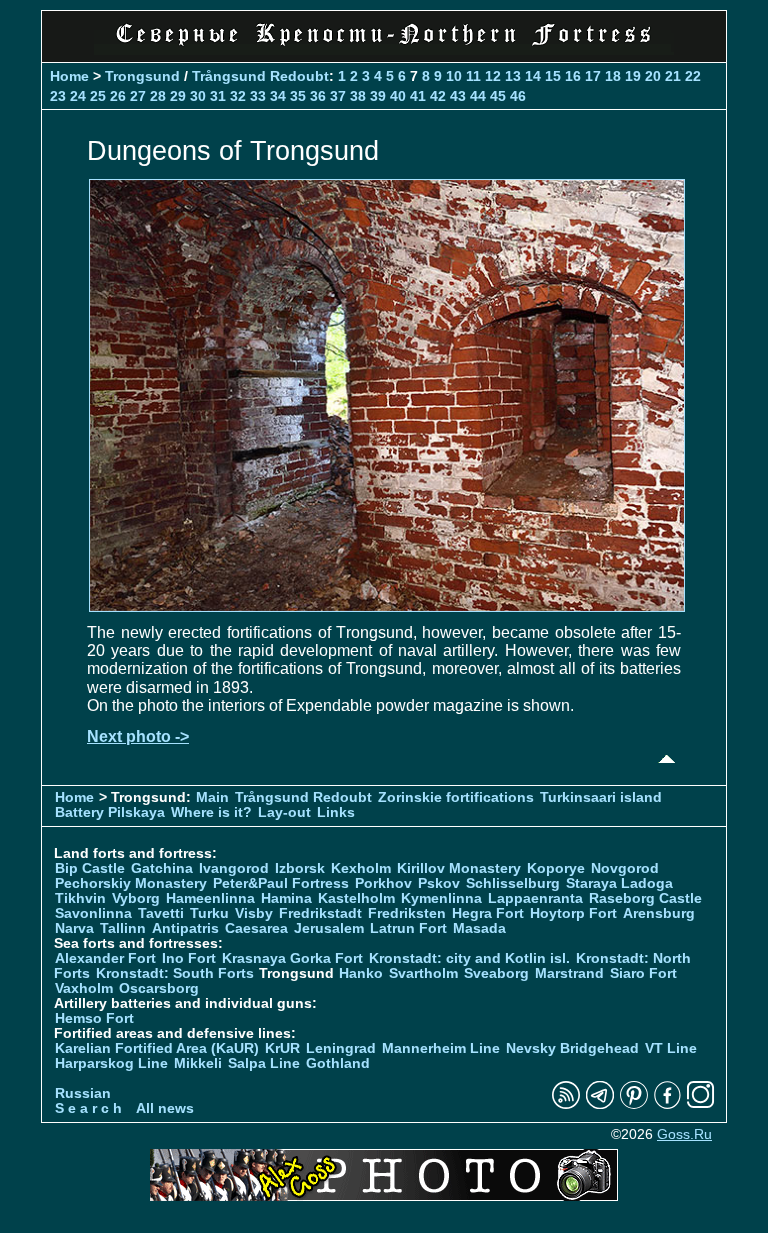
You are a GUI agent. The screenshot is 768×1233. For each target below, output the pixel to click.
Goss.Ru (684, 1134)
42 (438, 96)
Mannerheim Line (441, 1048)
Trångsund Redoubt (260, 76)
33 (258, 96)
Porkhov (383, 883)
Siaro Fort (643, 973)
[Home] (384, 49)
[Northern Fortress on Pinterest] (634, 1104)
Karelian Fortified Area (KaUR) (157, 1048)
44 (478, 96)
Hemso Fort (94, 1018)
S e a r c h (88, 1108)
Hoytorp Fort (573, 913)
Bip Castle (90, 868)
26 (118, 96)
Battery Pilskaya (110, 812)
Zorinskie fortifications (456, 797)
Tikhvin (80, 898)
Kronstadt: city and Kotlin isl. (469, 958)
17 (593, 76)
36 (318, 96)
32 (238, 96)
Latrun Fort (408, 928)
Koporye (556, 868)
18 (613, 76)
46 (518, 96)
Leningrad (341, 1048)
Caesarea (256, 928)
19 (633, 76)
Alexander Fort (105, 958)
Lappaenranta (535, 898)
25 (98, 96)
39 (378, 96)
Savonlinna (93, 913)
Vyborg (136, 898)
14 (533, 76)
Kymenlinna (441, 898)
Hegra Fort (488, 913)
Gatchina (162, 868)
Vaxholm (84, 988)
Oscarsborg (159, 988)
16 (573, 76)
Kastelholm (356, 898)
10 (454, 76)
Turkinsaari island (601, 797)
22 (693, 76)
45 (498, 96)
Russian (83, 1093)
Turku (209, 913)
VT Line (671, 1048)
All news (165, 1108)
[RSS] (566, 1104)
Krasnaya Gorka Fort (292, 958)
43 (458, 96)
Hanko (361, 973)
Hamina (286, 898)
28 (158, 96)
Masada (479, 928)
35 (298, 96)
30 (198, 96)
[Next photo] (387, 606)
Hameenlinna (210, 898)
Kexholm (361, 868)
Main (212, 797)
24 (78, 96)
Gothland (338, 1063)
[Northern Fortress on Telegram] (600, 1104)
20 (653, 76)
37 (338, 96)
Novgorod (625, 868)
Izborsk (300, 868)
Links (336, 812)
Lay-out (284, 812)
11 (473, 76)
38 (358, 96)
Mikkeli (198, 1063)
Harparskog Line (111, 1063)
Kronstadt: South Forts (175, 973)
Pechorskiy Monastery (131, 883)
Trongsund (142, 76)
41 (418, 96)
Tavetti (161, 913)
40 (398, 96)
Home (69, 76)
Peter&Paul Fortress (281, 883)
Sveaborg (496, 973)
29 (178, 96)
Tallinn (123, 928)
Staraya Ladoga (619, 883)
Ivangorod (234, 868)
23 (58, 96)
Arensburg (659, 913)
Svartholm (423, 973)
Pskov (439, 883)
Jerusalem (329, 928)
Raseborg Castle (645, 898)
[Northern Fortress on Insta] (701, 1104)
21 (673, 76)
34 (278, 96)
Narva (74, 928)
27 (138, 96)
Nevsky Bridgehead (572, 1048)
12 (493, 76)
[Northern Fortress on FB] (667, 1104)
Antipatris (185, 928)
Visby (254, 913)
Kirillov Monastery (459, 868)
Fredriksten (407, 913)
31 (218, 96)
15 (553, 76)
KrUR (282, 1048)
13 (513, 76)
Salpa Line (264, 1063)
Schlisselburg (513, 883)
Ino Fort (189, 958)
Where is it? (211, 812)
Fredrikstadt (320, 913)
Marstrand (569, 973)
